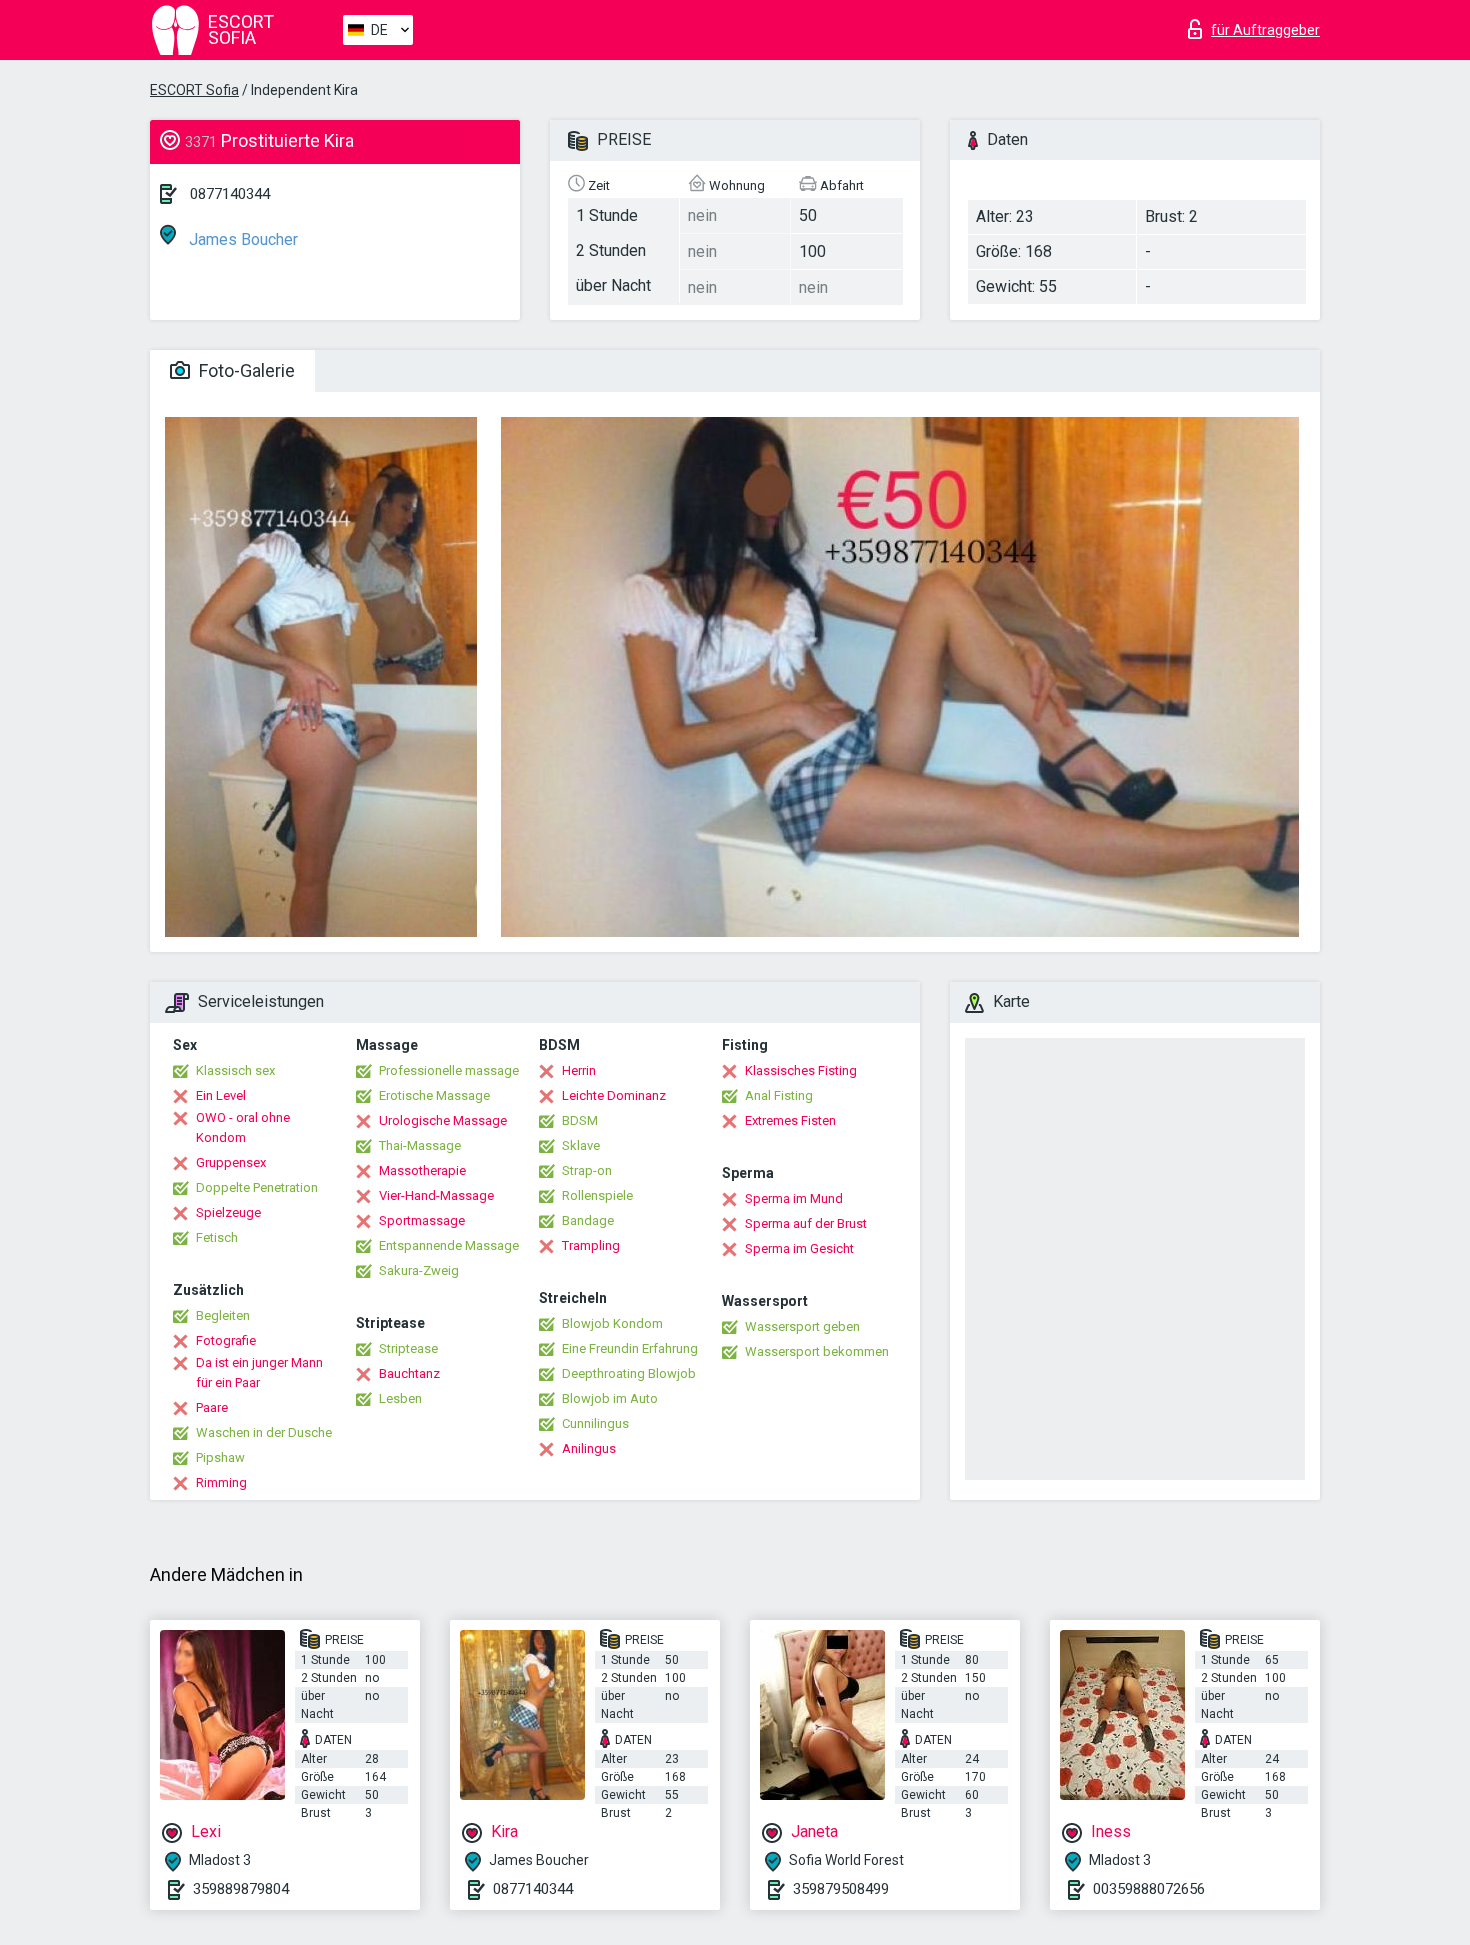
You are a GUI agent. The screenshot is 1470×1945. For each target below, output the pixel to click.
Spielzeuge (228, 1212)
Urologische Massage (443, 1120)
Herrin (579, 1070)
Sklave (581, 1145)
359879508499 (841, 1889)
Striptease (408, 1348)
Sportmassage (422, 1220)
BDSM (580, 1120)
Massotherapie (422, 1170)
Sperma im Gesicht (799, 1248)
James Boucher (241, 239)
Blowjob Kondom (612, 1323)
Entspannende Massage (449, 1245)
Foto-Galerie (245, 370)
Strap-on (587, 1170)
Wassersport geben (802, 1326)
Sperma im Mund (794, 1198)
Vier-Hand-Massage (436, 1195)
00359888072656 (1149, 1889)
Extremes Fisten (790, 1120)
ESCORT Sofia (194, 90)
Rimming (221, 1482)
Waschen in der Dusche (264, 1432)
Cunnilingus (595, 1423)
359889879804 (241, 1889)
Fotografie (226, 1340)
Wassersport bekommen (817, 1351)
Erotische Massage (434, 1095)
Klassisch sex (235, 1070)
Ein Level (221, 1095)
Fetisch (217, 1237)
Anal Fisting (779, 1095)
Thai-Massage (420, 1145)
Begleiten (223, 1315)
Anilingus (589, 1448)
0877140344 (230, 194)
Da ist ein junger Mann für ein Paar (259, 1372)
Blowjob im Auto (610, 1398)
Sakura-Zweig (419, 1270)
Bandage (588, 1220)
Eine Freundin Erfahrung (630, 1348)
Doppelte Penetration (257, 1187)
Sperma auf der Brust (806, 1223)
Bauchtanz (409, 1373)
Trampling (591, 1245)
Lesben (400, 1398)
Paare (212, 1407)
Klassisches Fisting (801, 1070)
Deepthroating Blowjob (629, 1373)
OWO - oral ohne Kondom (243, 1127)
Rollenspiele (597, 1195)
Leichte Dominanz (614, 1095)
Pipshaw (220, 1457)
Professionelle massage (449, 1070)
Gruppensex (231, 1162)
